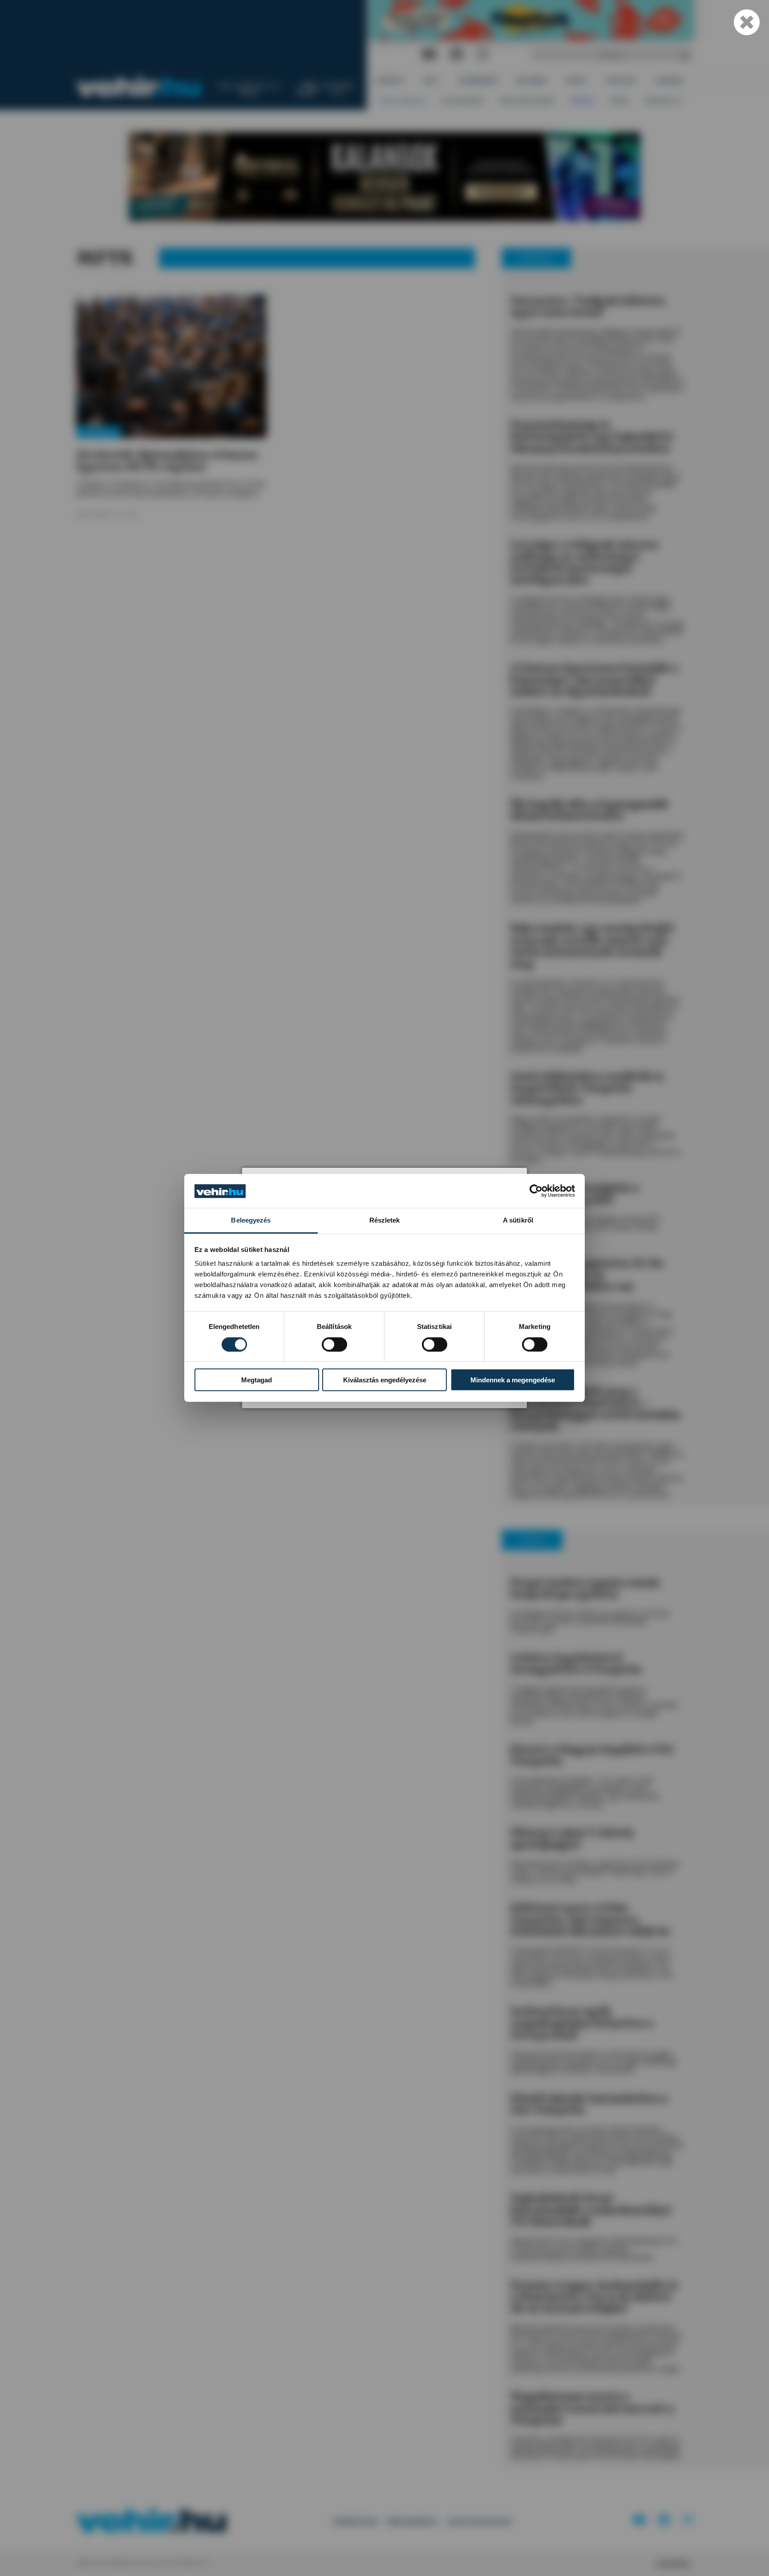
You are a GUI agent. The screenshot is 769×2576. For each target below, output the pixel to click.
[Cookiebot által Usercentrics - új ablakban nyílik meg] (536, 1191)
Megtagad (257, 1380)
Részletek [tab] (385, 1221)
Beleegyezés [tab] (251, 1221)
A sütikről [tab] (518, 1221)
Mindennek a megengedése (513, 1380)
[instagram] (482, 55)
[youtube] (429, 55)
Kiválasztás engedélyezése (385, 1380)
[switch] (334, 1345)
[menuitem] (391, 80)
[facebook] (457, 55)
